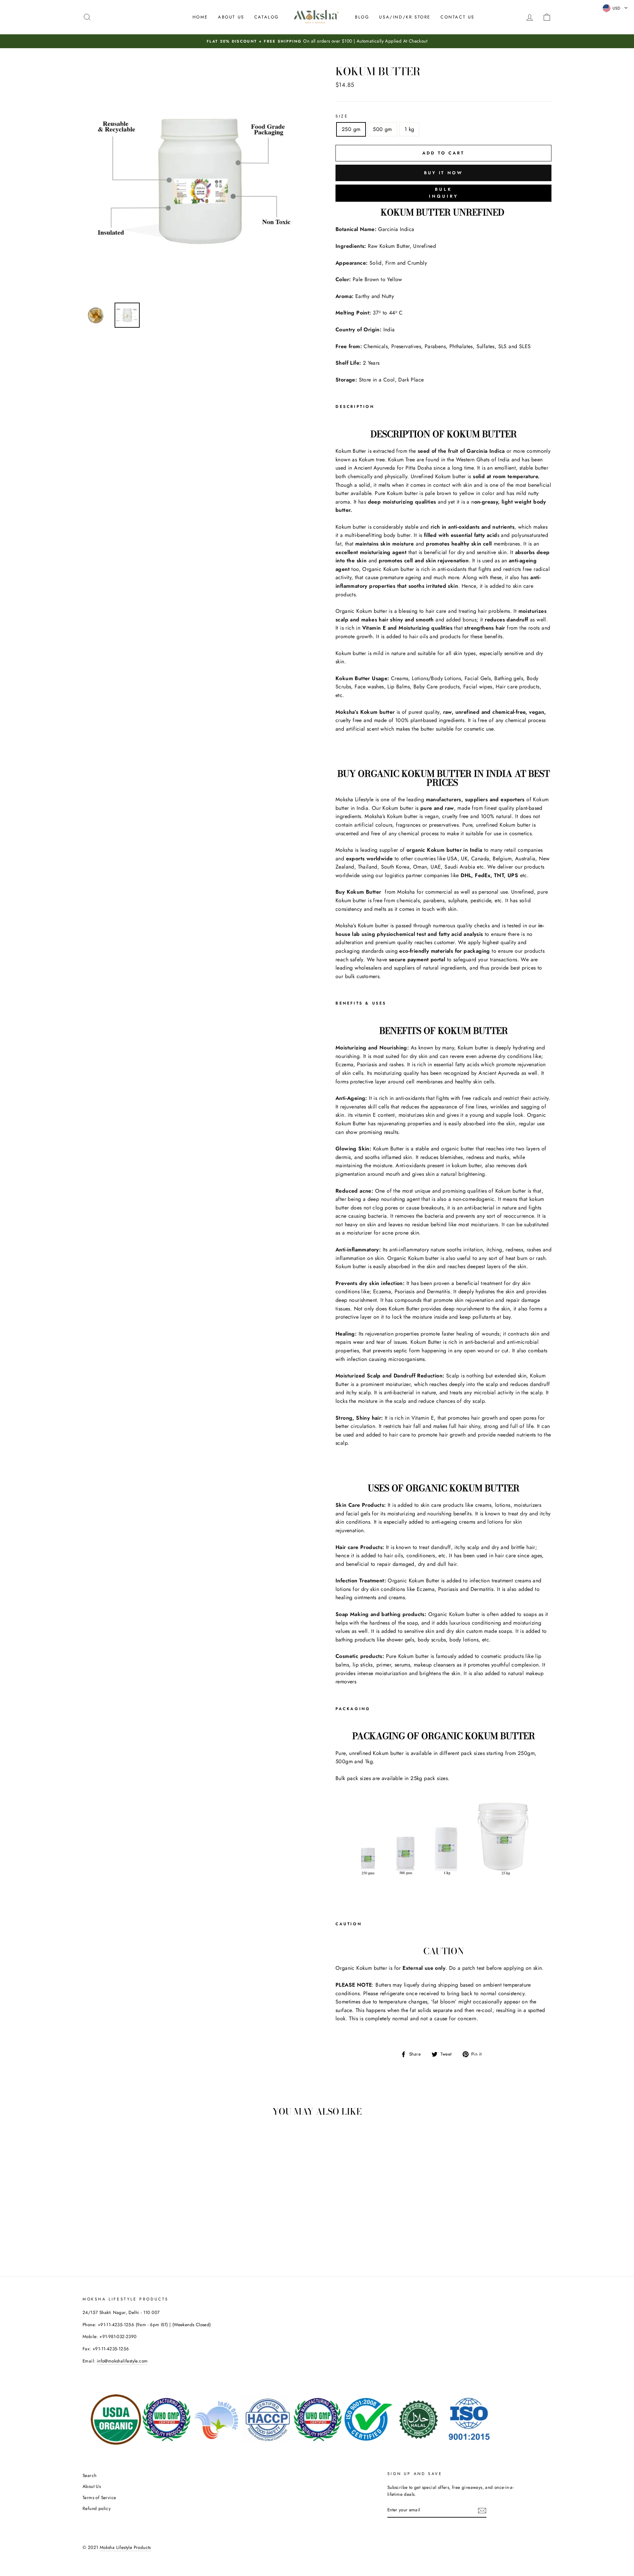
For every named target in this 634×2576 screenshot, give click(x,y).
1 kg (409, 129)
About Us (231, 17)
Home (200, 17)
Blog (362, 17)
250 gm (351, 129)
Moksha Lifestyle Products (125, 2547)
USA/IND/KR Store (405, 17)
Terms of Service (99, 2497)
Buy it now (443, 173)
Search (89, 2475)
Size (342, 116)
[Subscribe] (482, 2510)
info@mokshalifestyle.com (122, 2361)
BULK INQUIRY (444, 193)
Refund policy (97, 2508)
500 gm (382, 129)
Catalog (267, 17)
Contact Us (458, 17)
